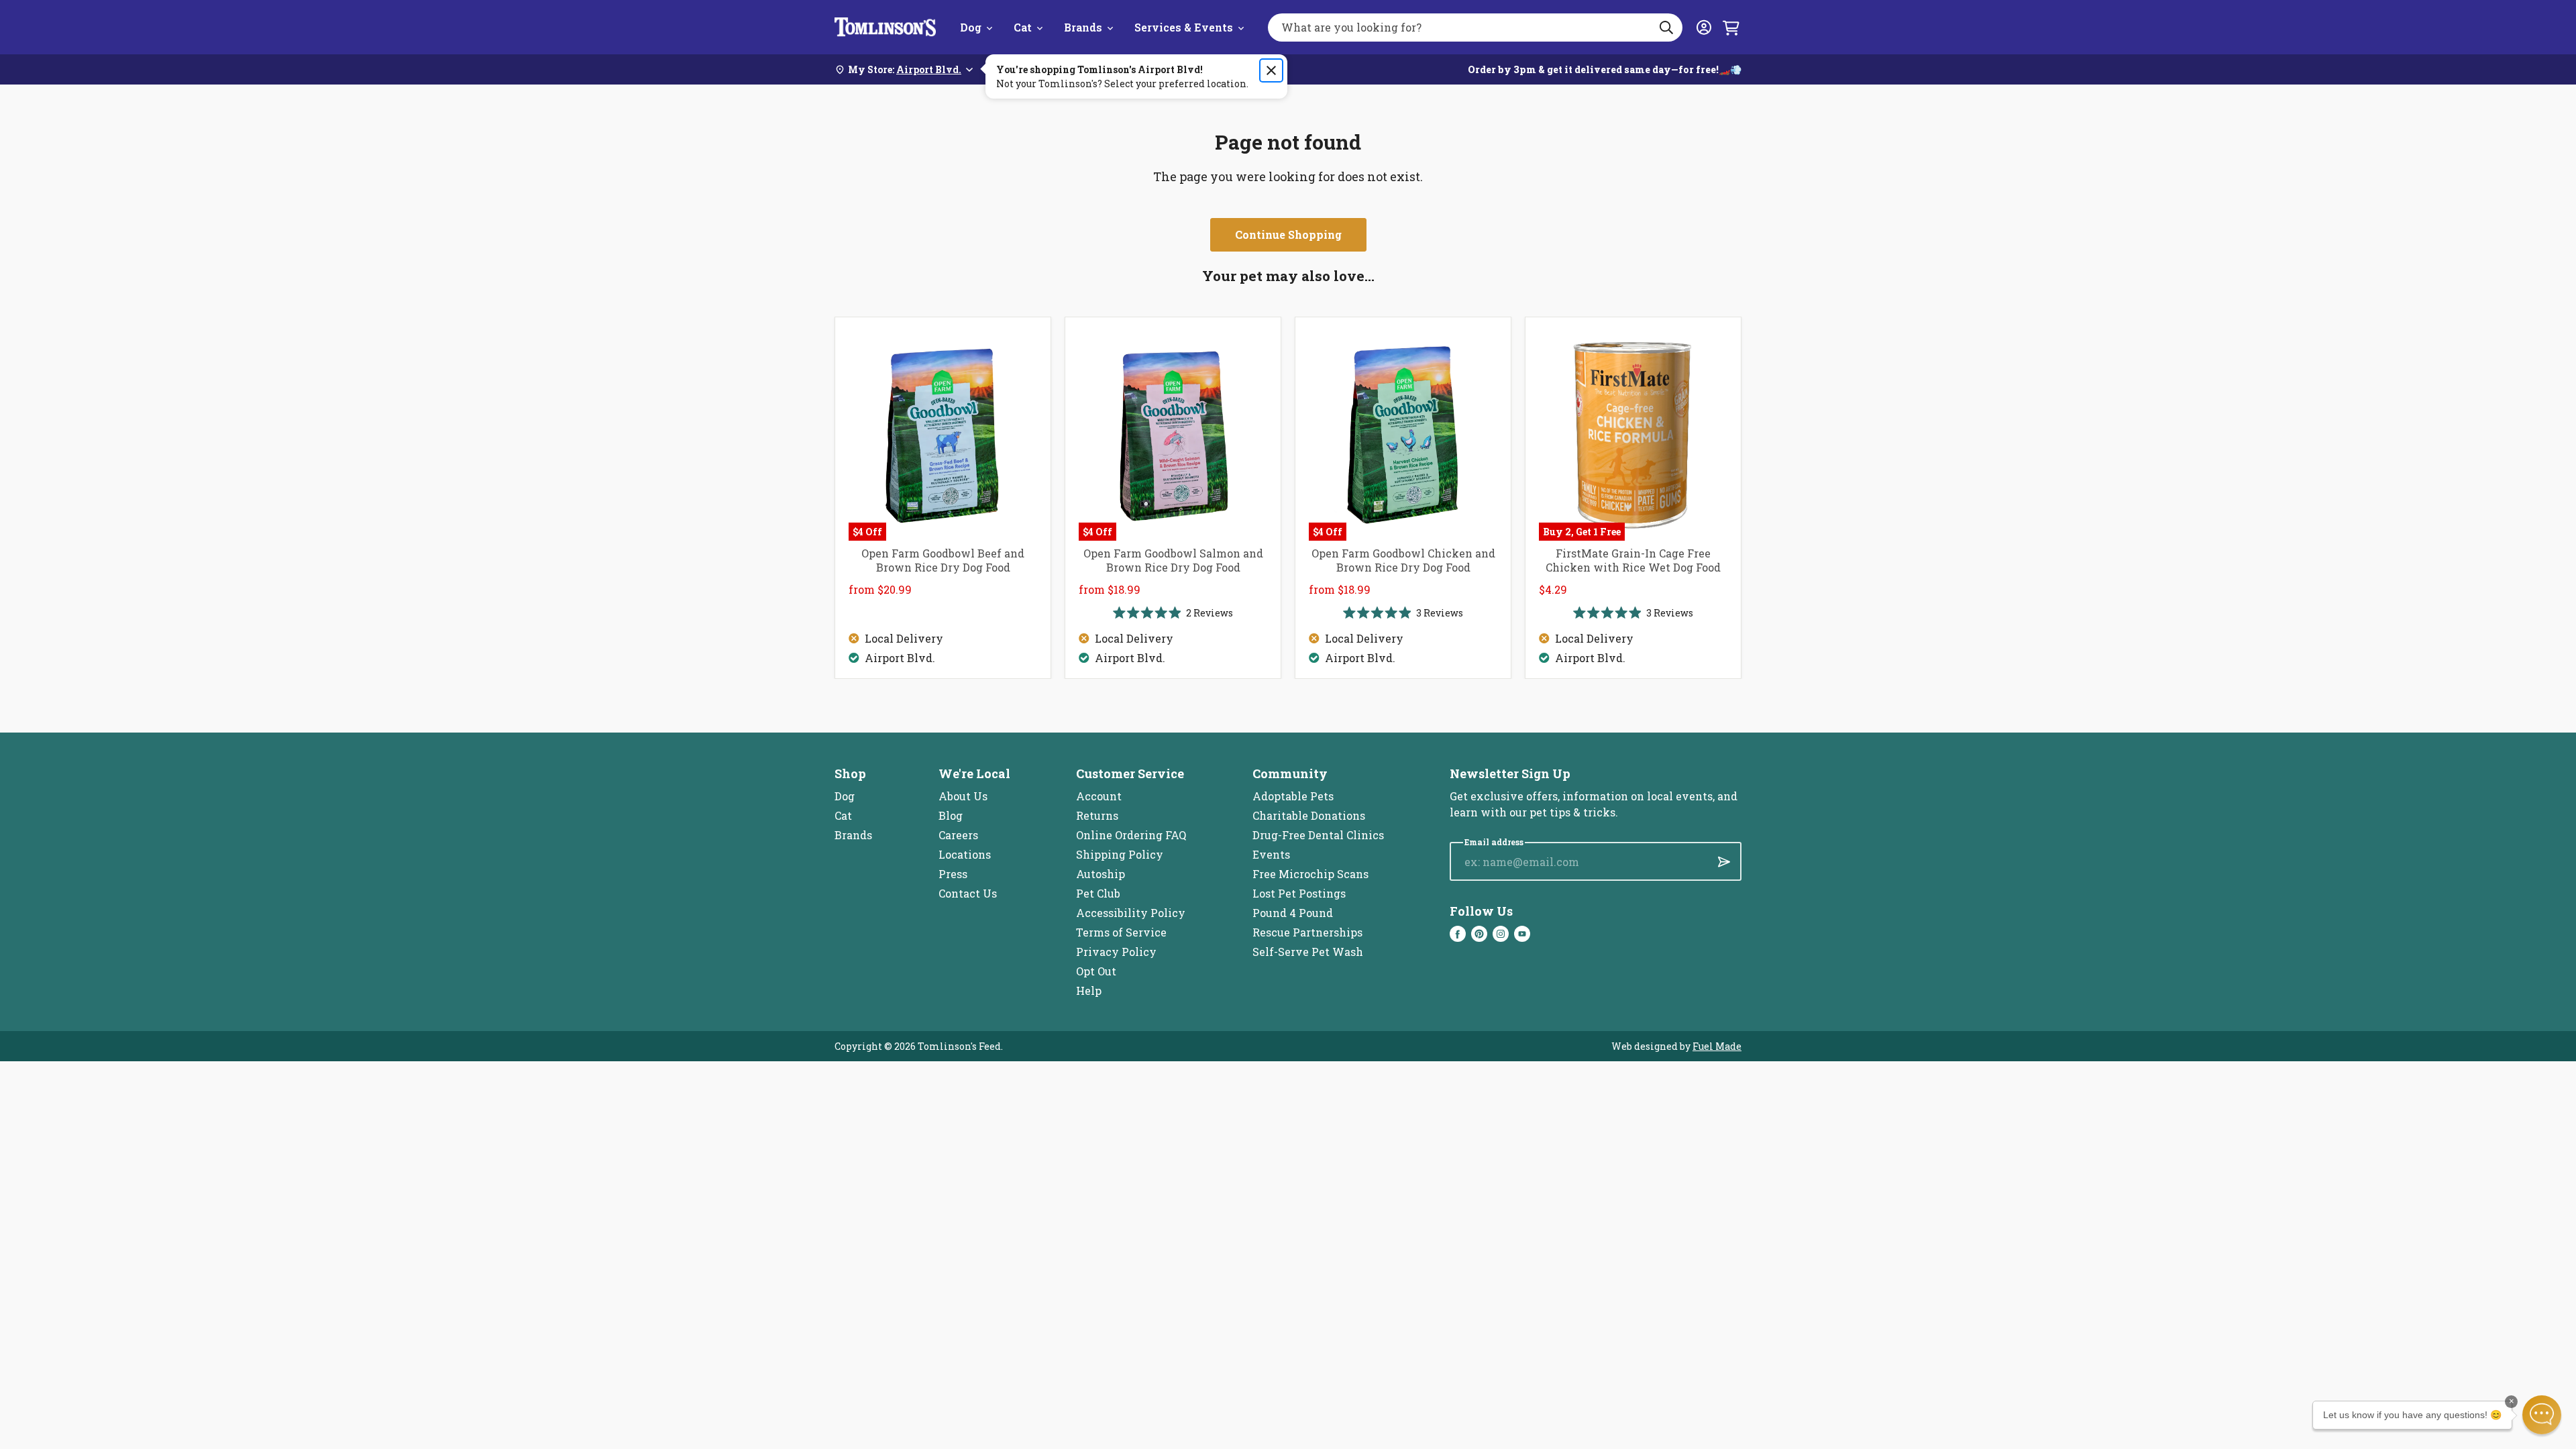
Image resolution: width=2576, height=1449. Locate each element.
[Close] (1271, 70)
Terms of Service (1121, 932)
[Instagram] (1501, 934)
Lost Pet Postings (1299, 893)
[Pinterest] (1479, 934)
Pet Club (1098, 893)
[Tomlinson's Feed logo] (885, 27)
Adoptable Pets (1293, 796)
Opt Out (1096, 971)
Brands (1083, 27)
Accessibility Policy (1131, 913)
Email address (1494, 842)
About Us (963, 796)
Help (1089, 990)
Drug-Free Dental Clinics (1318, 835)
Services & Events (1184, 27)
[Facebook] (1458, 934)
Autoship (1101, 874)
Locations (965, 854)
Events (1271, 854)
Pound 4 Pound (1293, 913)
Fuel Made (1717, 1046)
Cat (1023, 27)
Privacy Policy (1116, 952)
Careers (958, 835)
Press (953, 874)
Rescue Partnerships (1307, 932)
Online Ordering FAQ (1131, 835)
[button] (2542, 1415)
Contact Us (968, 893)
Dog (971, 27)
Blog (951, 815)
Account (1099, 796)
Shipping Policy (1120, 854)
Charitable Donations (1309, 815)
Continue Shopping (1288, 234)
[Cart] (1731, 28)
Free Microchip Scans (1310, 874)
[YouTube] (1522, 934)
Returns (1097, 815)
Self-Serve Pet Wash (1308, 952)
